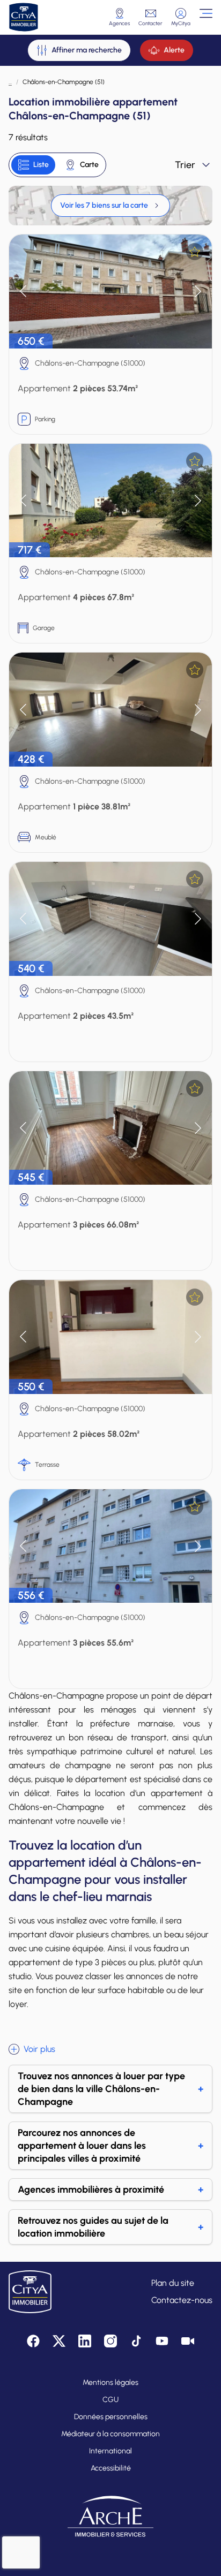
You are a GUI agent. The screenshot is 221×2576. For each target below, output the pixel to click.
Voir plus (39, 2049)
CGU (110, 2400)
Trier (185, 165)
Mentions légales (110, 2382)
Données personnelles (111, 2417)
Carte (89, 165)
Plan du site (173, 2283)
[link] (110, 206)
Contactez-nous (182, 2300)
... (10, 82)
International (110, 2451)
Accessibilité (111, 2468)
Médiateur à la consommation (110, 2434)
